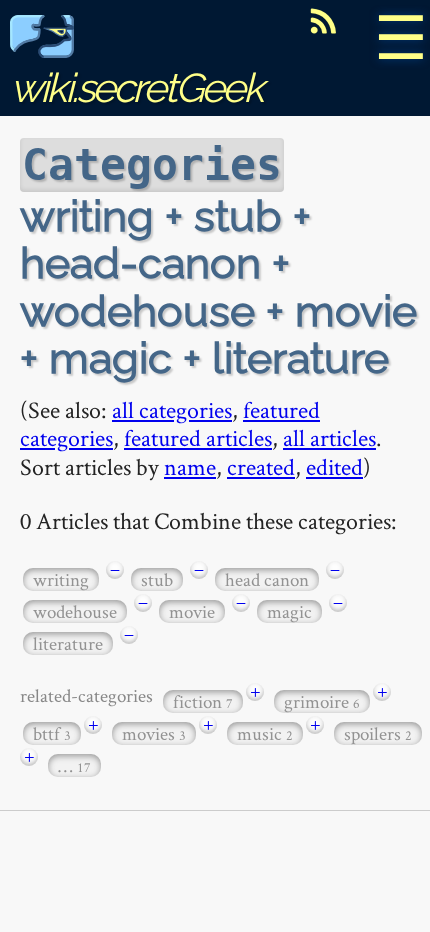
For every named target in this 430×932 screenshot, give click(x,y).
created (261, 466)
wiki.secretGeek (136, 87)
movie (192, 611)
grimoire (322, 701)
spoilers (378, 733)
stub (157, 579)
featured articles (198, 437)
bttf (52, 733)
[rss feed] (323, 21)
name (190, 466)
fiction (203, 701)
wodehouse (75, 611)
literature (68, 643)
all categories (172, 409)
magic (289, 611)
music (265, 733)
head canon (267, 579)
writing (61, 579)
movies (154, 733)
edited (334, 466)
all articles (329, 437)
